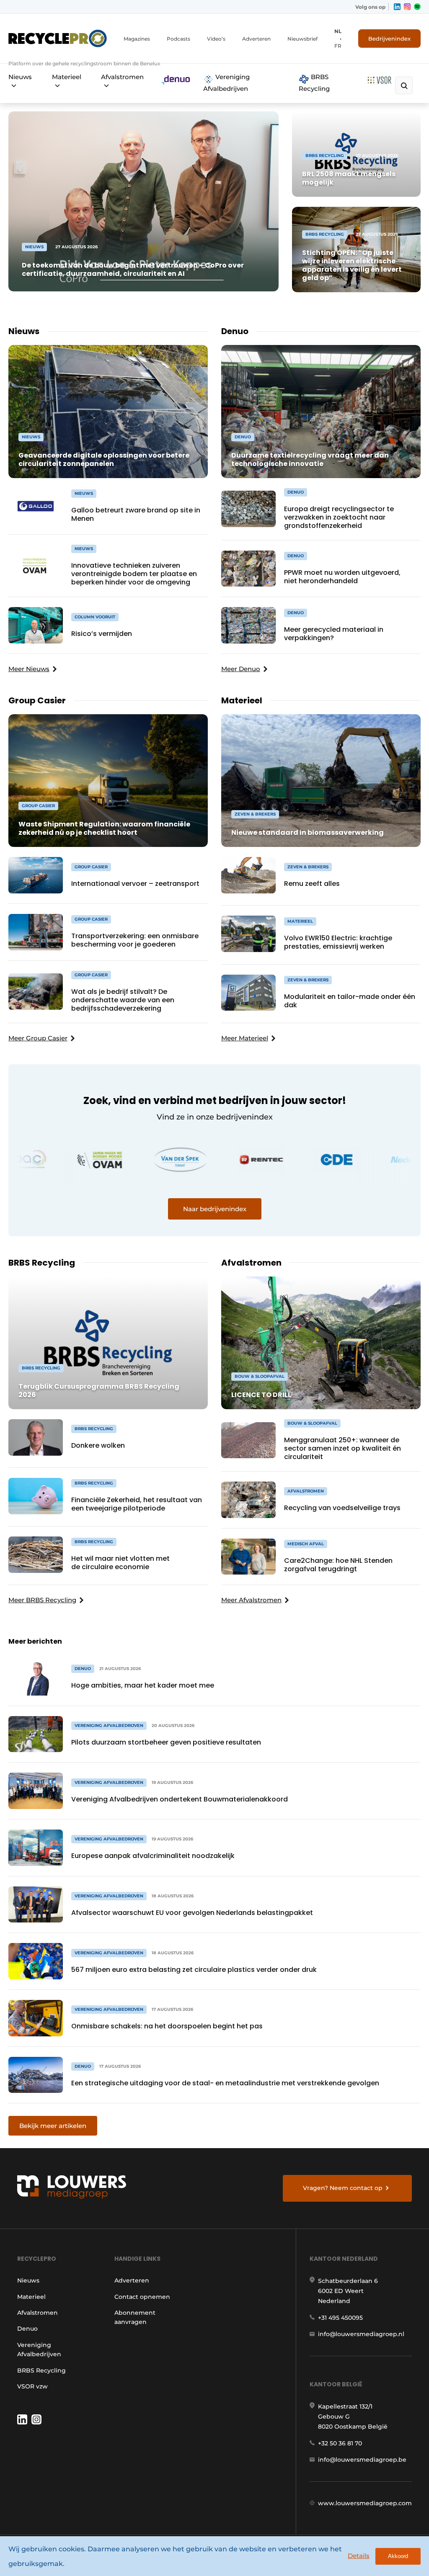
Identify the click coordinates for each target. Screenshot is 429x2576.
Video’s (216, 39)
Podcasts (178, 39)
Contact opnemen (142, 2297)
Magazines (137, 39)
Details (359, 2556)
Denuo (27, 2329)
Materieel (67, 77)
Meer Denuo (241, 669)
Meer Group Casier (38, 1038)
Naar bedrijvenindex (215, 1209)
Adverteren (256, 39)
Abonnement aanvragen (135, 2317)
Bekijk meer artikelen (53, 2126)
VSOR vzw (32, 2386)
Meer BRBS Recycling (42, 1600)
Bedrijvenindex (389, 39)
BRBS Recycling (314, 83)
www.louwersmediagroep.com (365, 2503)
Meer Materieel (245, 1038)
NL (338, 31)
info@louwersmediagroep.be (362, 2460)
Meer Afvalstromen (251, 1600)
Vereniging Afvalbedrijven (226, 83)
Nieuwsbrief (302, 39)
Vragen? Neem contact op (343, 2188)
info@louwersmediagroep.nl (361, 2334)
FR (338, 46)
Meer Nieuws (29, 669)
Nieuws (20, 77)
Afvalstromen (122, 77)
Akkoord (398, 2556)
